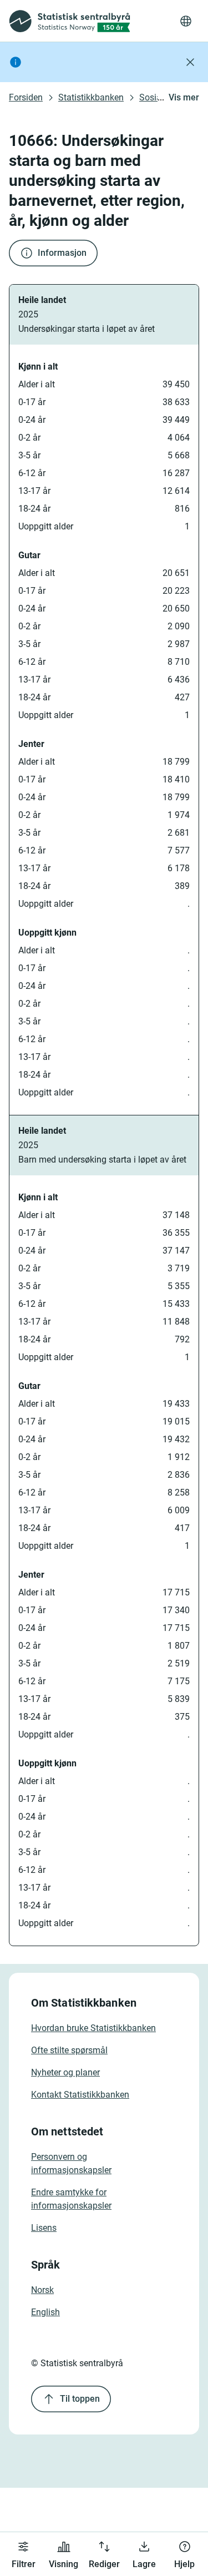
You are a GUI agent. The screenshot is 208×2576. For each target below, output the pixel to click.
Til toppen (80, 2399)
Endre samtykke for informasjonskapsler (71, 2199)
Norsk (42, 2290)
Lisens (44, 2228)
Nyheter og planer (65, 2072)
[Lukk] (190, 62)
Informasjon (62, 253)
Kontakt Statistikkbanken (80, 2095)
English (45, 2312)
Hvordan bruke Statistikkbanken (93, 2028)
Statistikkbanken (91, 97)
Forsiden (26, 97)
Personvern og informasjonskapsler (71, 2163)
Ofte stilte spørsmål (69, 2050)
